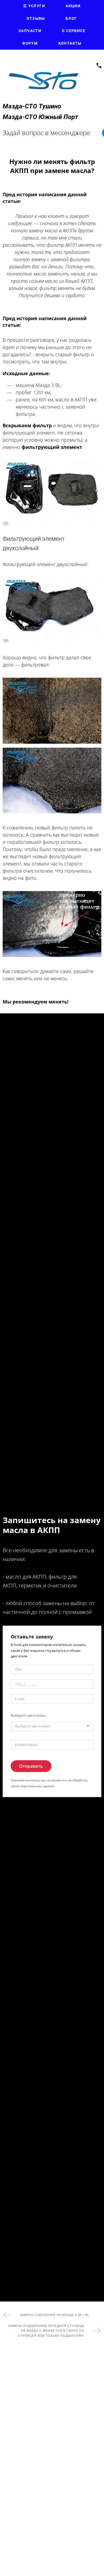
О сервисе (74, 31)
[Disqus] (52, 2426)
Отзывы (36, 18)
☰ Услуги (34, 6)
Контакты (70, 43)
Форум (30, 43)
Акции (73, 6)
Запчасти (30, 31)
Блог (71, 18)
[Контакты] (99, 65)
